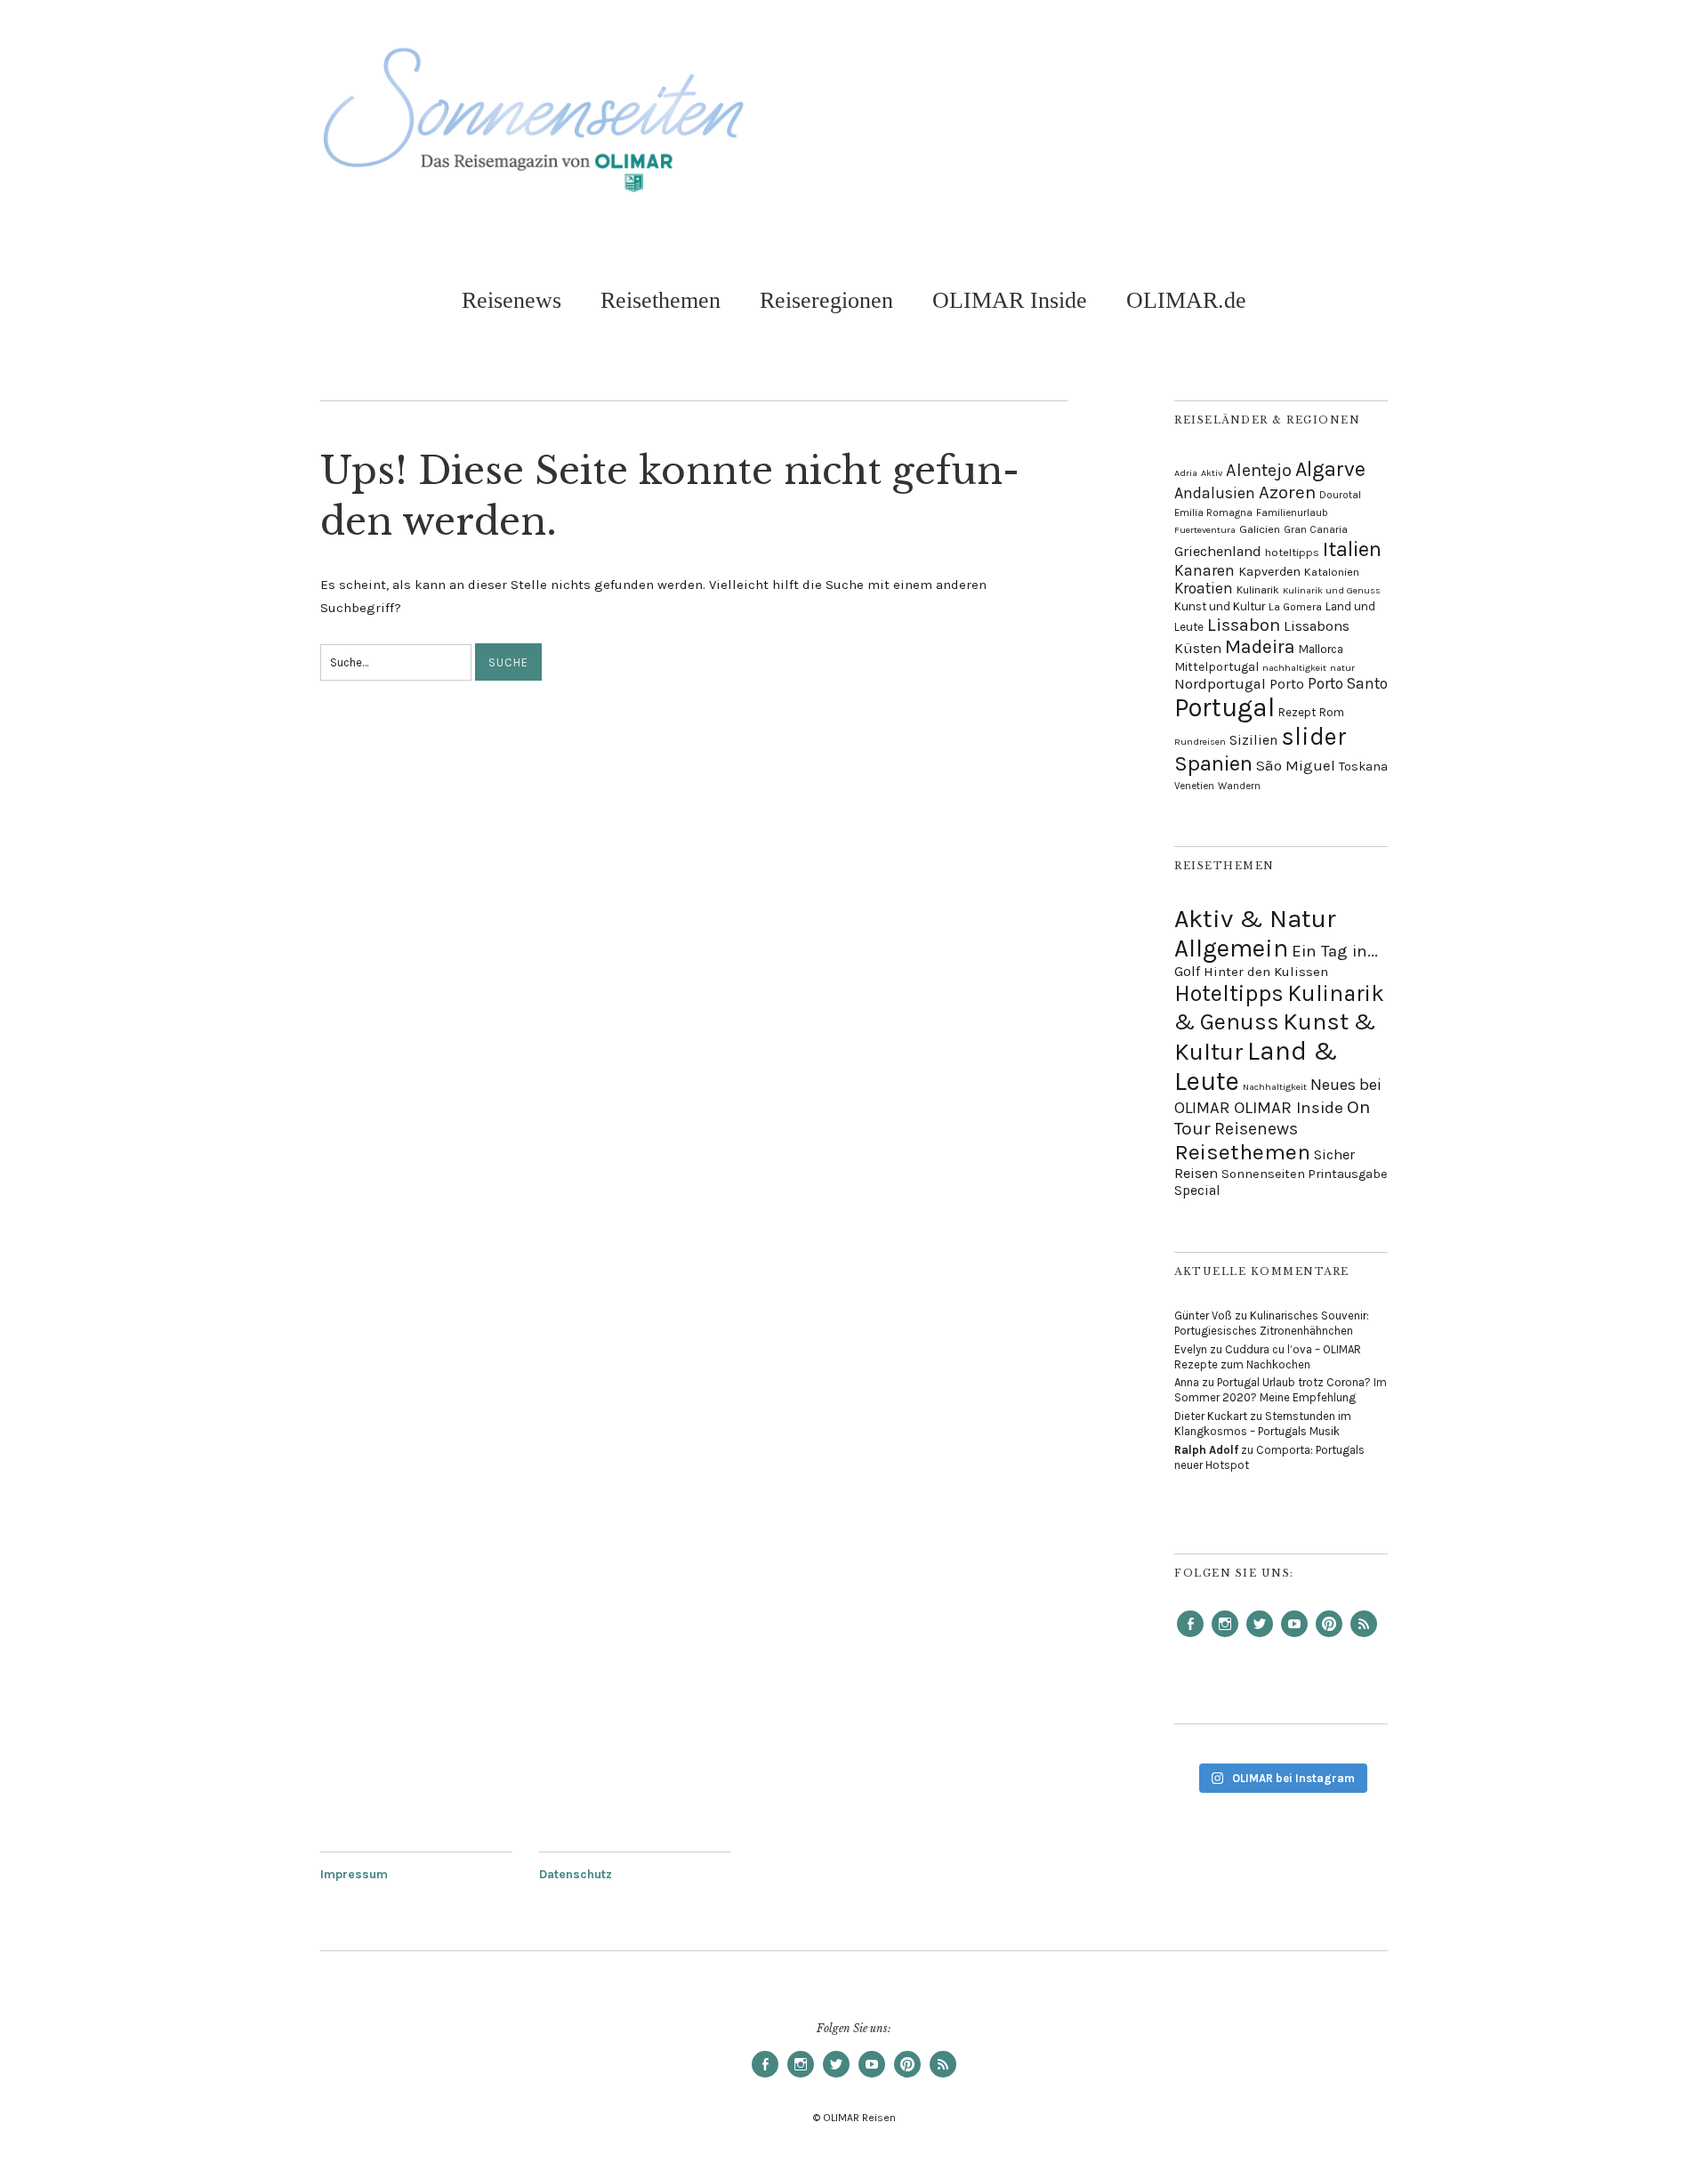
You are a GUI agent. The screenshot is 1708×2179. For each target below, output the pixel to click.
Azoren (1287, 492)
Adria (1186, 473)
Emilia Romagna (1213, 512)
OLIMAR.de (1186, 300)
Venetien (1194, 786)
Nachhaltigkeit (1275, 1087)
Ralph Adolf (1206, 1450)
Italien (1352, 549)
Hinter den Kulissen (1266, 972)
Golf (1187, 971)
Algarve (1330, 469)
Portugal (1225, 707)
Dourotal (1340, 495)
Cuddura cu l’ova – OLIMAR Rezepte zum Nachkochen (1268, 1357)
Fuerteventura (1205, 530)
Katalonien (1332, 572)
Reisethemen (661, 300)
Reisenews (512, 300)
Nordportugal (1220, 684)
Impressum (354, 1874)
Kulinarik (1258, 590)
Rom (1332, 712)
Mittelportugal (1217, 666)
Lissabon (1244, 625)
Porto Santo (1348, 683)
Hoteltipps (1229, 993)
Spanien (1213, 763)
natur (1342, 668)
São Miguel (1296, 765)
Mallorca (1321, 649)
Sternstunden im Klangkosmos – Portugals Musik (1263, 1424)
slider (1314, 737)
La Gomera (1295, 607)
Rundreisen (1200, 742)
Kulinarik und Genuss (1332, 590)
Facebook (1190, 1636)
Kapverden (1269, 572)
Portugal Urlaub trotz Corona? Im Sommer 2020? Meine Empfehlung (1281, 1390)
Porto (1287, 684)
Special (1197, 1190)
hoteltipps (1292, 552)
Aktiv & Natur (1255, 919)
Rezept (1297, 712)
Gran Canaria (1316, 529)
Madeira (1260, 646)
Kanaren (1204, 570)
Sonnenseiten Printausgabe (1305, 1174)
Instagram (1225, 1636)
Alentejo (1259, 470)
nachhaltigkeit (1294, 668)
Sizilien (1253, 740)
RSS (1364, 1636)
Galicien (1260, 529)
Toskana (1363, 767)
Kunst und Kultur (1220, 606)
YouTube (1294, 1636)
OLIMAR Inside (1010, 300)
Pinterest (1329, 1636)
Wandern (1239, 786)
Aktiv (1212, 473)
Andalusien (1215, 493)
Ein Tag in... (1335, 951)
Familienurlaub (1292, 512)
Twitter (1260, 1636)
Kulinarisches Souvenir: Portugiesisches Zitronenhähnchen (1272, 1323)
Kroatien (1204, 588)
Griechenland (1218, 551)
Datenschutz (576, 1874)
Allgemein (1231, 948)
